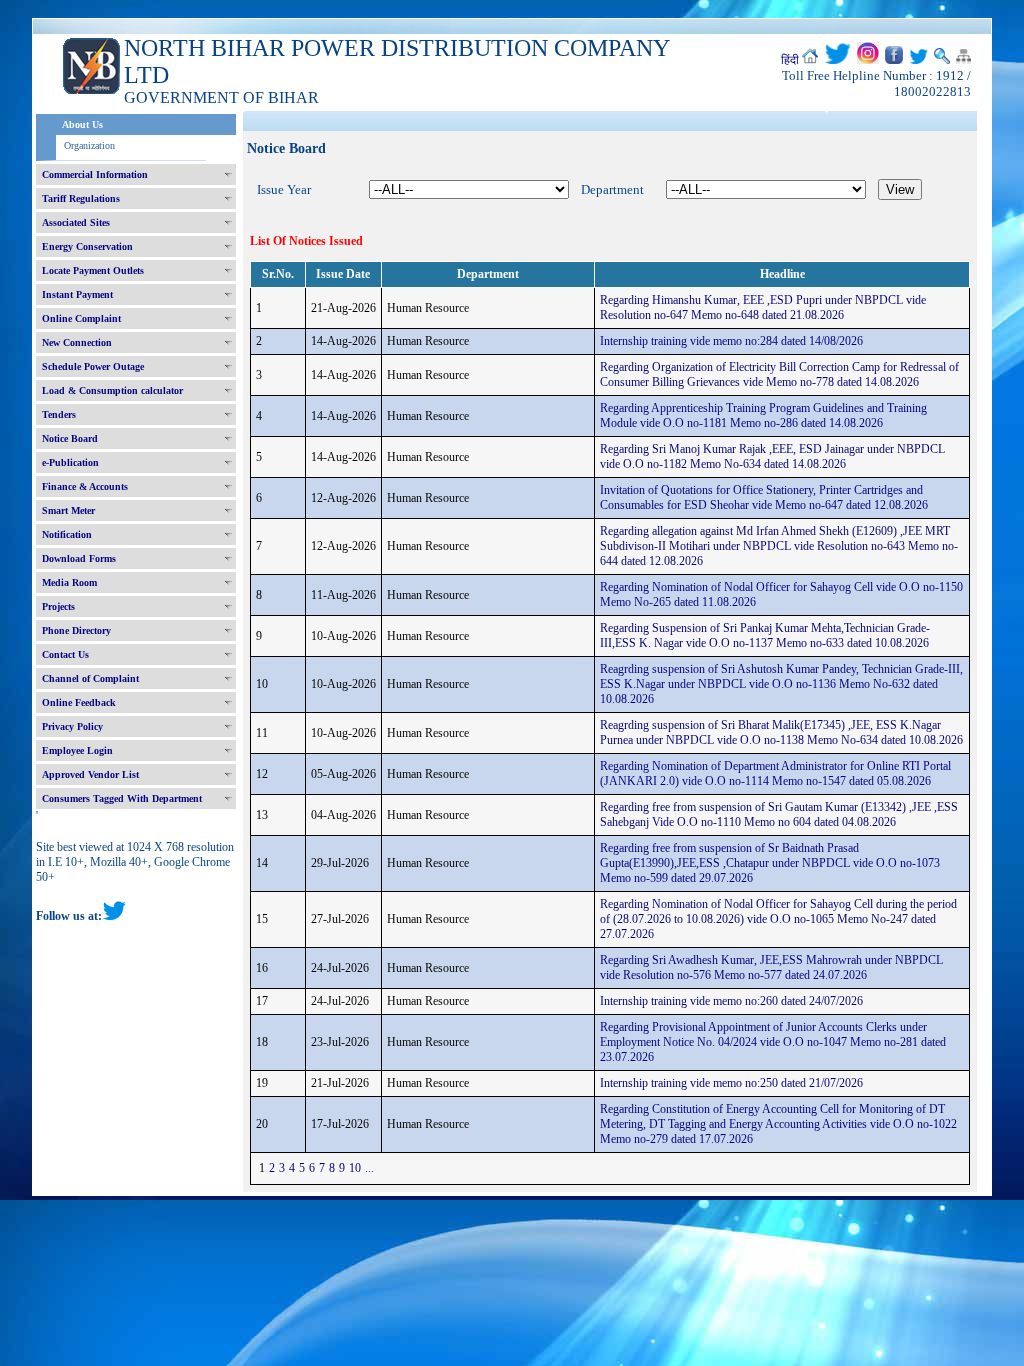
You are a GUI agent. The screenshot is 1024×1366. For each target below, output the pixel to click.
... (369, 1168)
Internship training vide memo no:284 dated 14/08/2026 (731, 341)
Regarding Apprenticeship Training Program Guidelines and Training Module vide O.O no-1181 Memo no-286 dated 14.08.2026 (763, 415)
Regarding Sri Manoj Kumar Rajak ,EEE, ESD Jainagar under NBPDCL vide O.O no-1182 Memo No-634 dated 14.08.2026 (772, 456)
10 (355, 1168)
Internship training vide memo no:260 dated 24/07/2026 (731, 1001)
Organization (89, 145)
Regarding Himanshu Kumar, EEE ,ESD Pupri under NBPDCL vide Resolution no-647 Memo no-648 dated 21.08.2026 (763, 307)
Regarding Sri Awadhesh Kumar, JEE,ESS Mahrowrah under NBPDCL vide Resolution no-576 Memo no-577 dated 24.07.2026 (771, 967)
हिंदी (790, 60)
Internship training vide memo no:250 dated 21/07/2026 (731, 1083)
